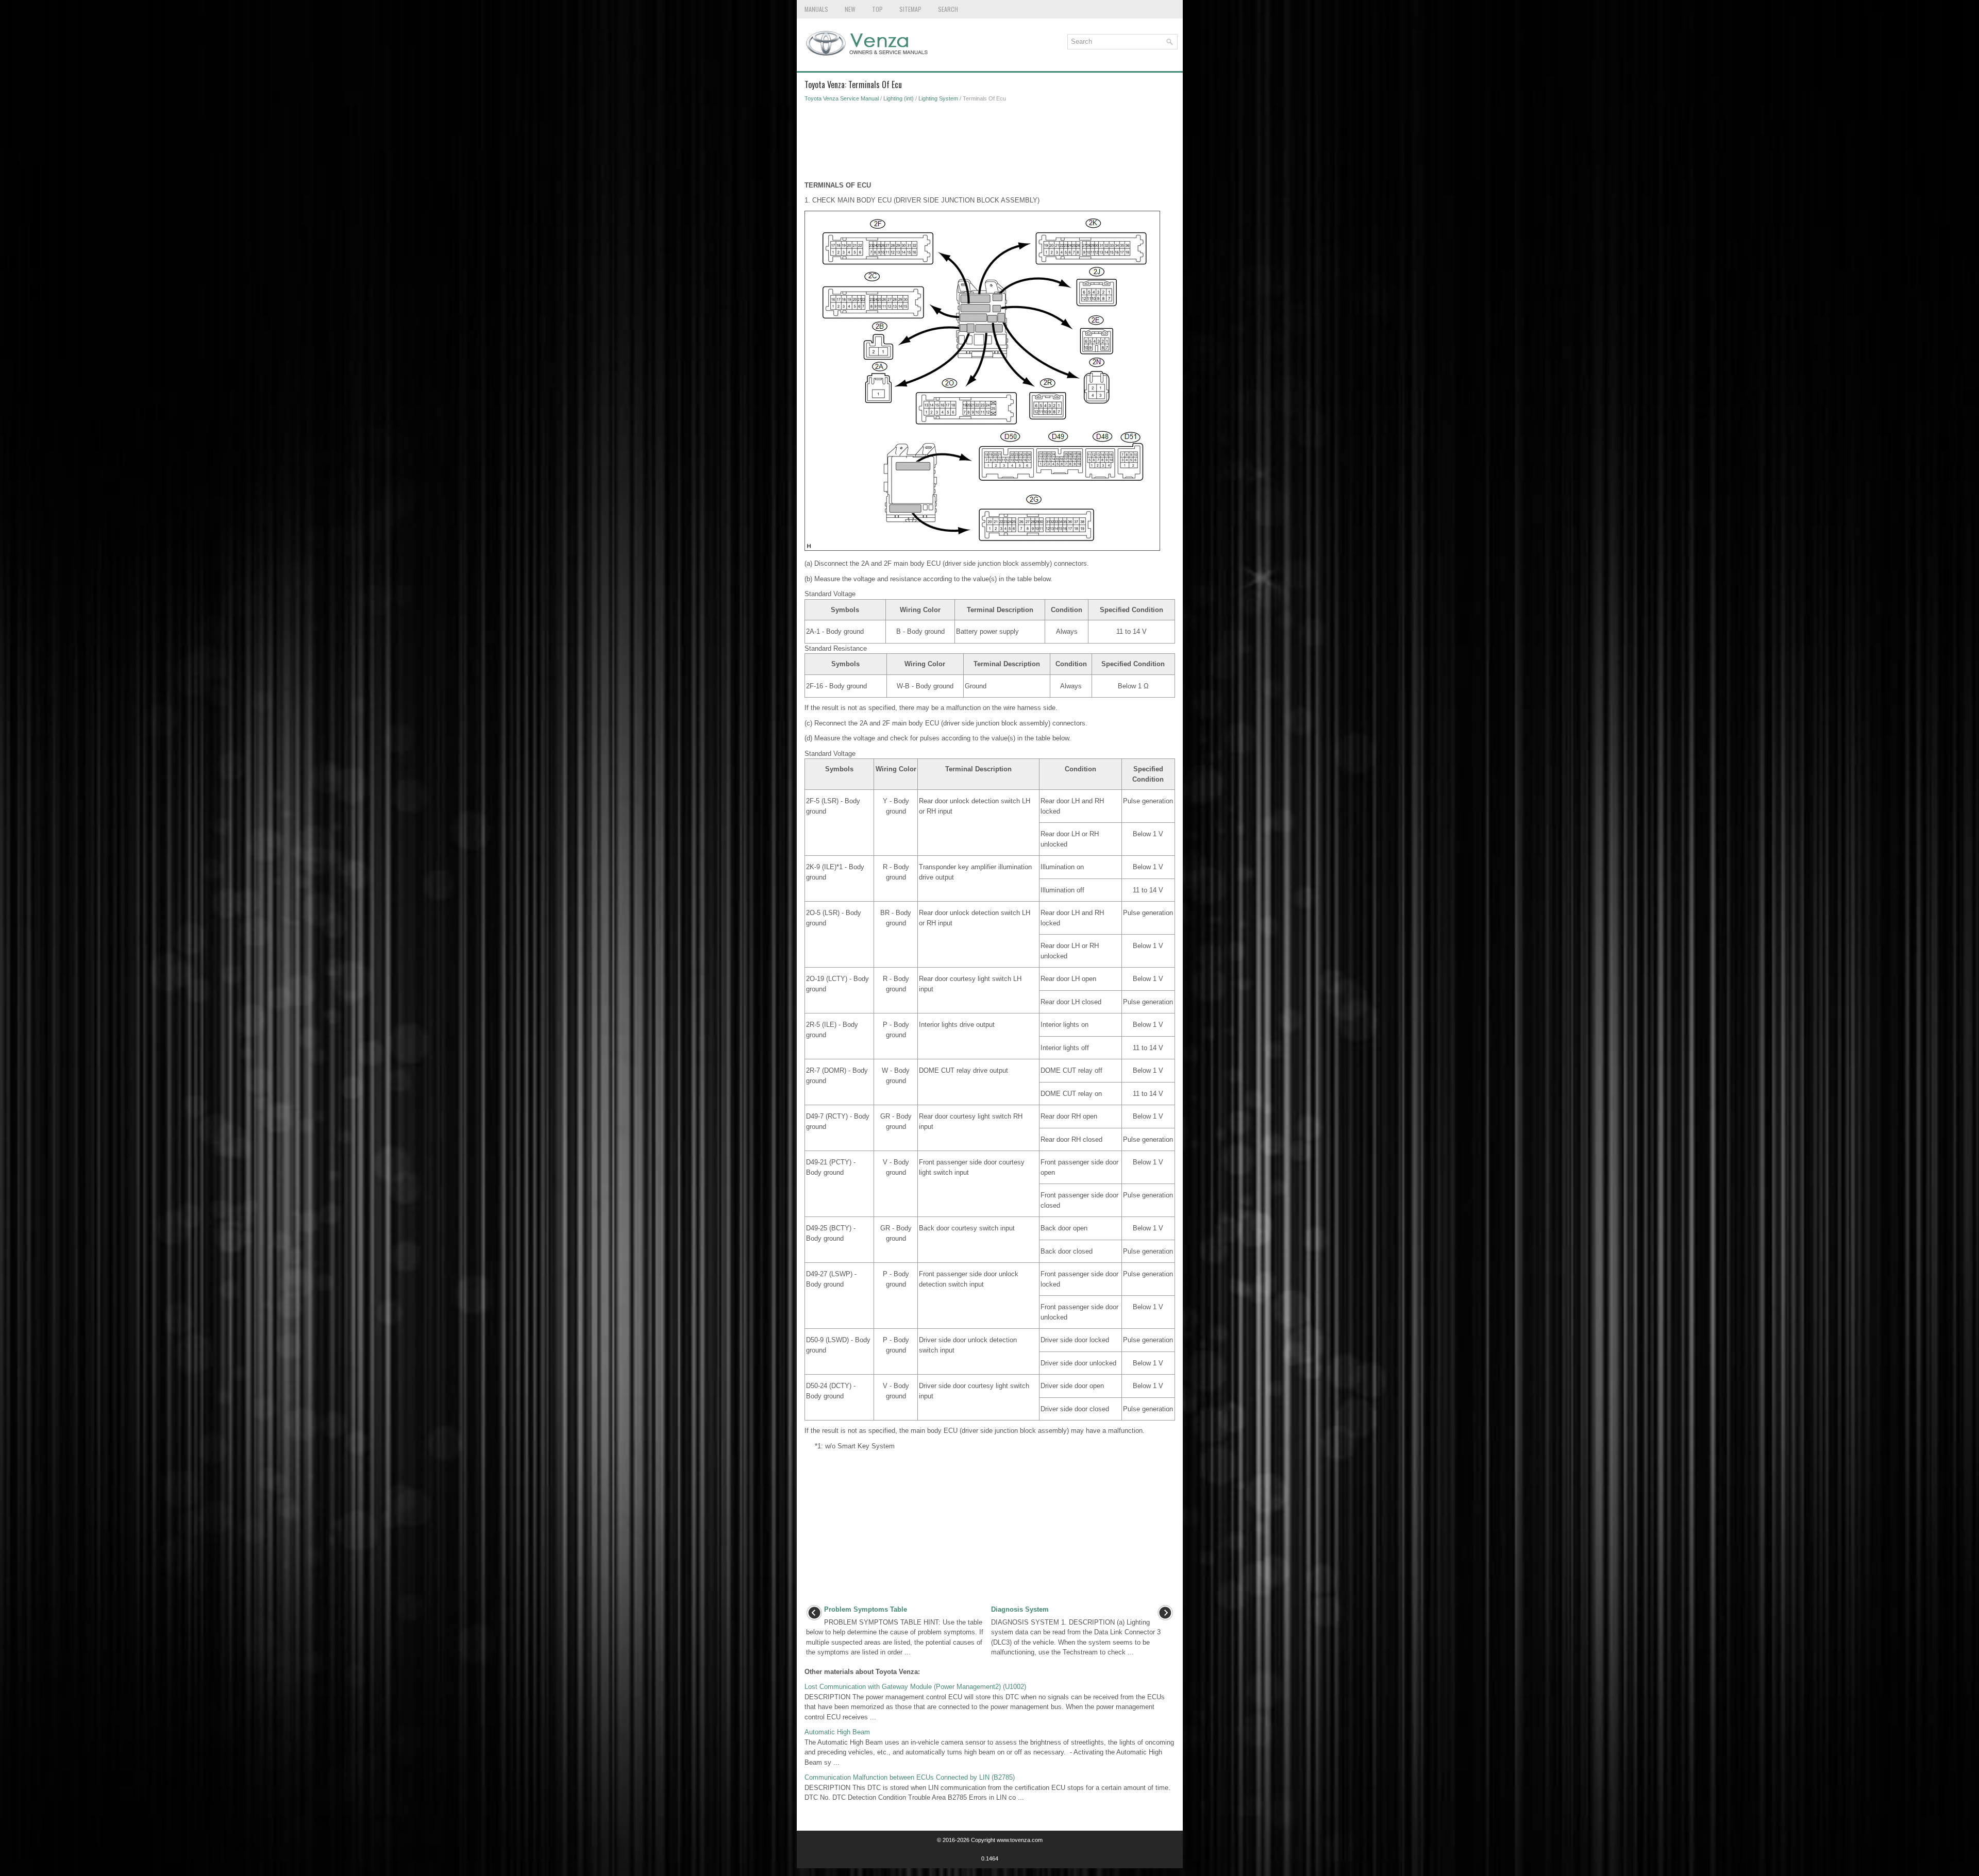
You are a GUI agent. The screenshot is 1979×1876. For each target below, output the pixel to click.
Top (877, 9)
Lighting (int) (899, 98)
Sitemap (910, 9)
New (850, 9)
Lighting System (938, 98)
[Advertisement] (990, 144)
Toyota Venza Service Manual (842, 98)
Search (948, 9)
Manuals (816, 9)
